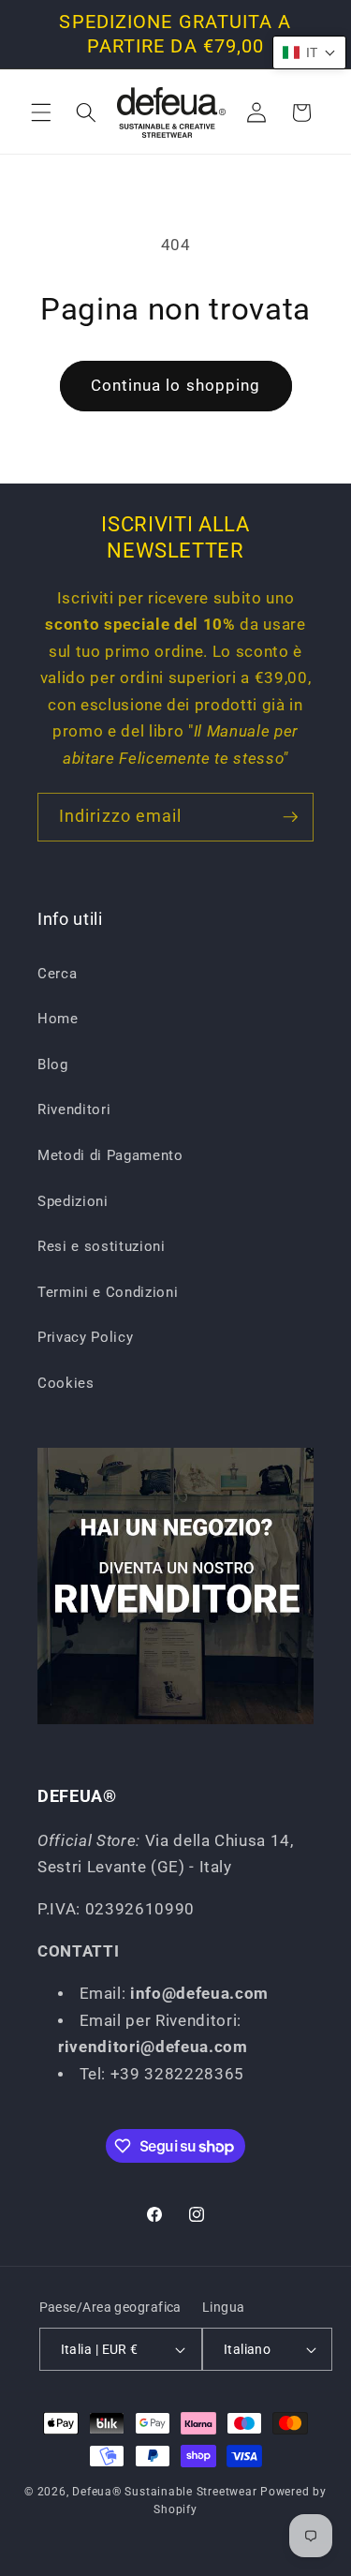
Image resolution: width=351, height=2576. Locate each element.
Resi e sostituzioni (102, 1246)
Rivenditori (74, 1109)
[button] (41, 112)
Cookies (66, 1383)
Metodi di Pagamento (110, 1155)
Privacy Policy (85, 1337)
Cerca (57, 974)
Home (58, 1019)
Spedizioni (73, 1201)
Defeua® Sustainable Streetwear (164, 2492)
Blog (53, 1065)
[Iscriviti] (290, 817)
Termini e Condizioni (108, 1292)
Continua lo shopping (176, 386)
